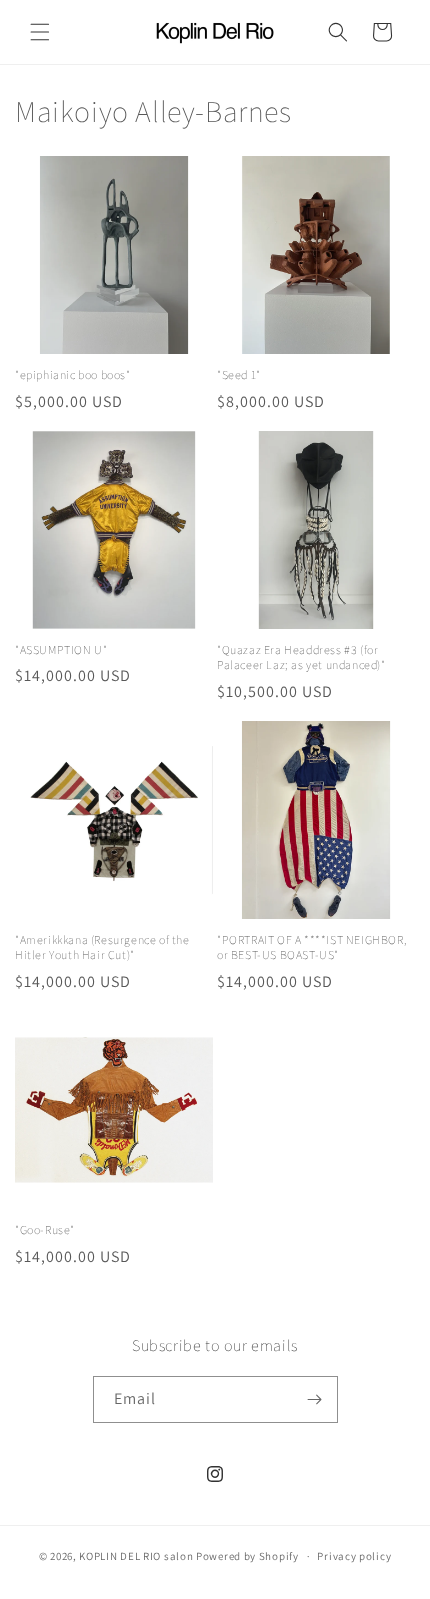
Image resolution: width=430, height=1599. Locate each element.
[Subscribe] (315, 1399)
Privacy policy (354, 1556)
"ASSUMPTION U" (61, 649)
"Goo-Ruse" (45, 1229)
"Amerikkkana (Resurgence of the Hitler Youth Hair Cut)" (102, 947)
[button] (40, 32)
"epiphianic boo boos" (73, 374)
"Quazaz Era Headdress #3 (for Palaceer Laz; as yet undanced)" (301, 657)
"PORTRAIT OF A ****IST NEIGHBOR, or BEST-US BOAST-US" (312, 947)
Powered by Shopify (247, 1556)
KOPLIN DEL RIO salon (136, 1556)
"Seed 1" (239, 374)
